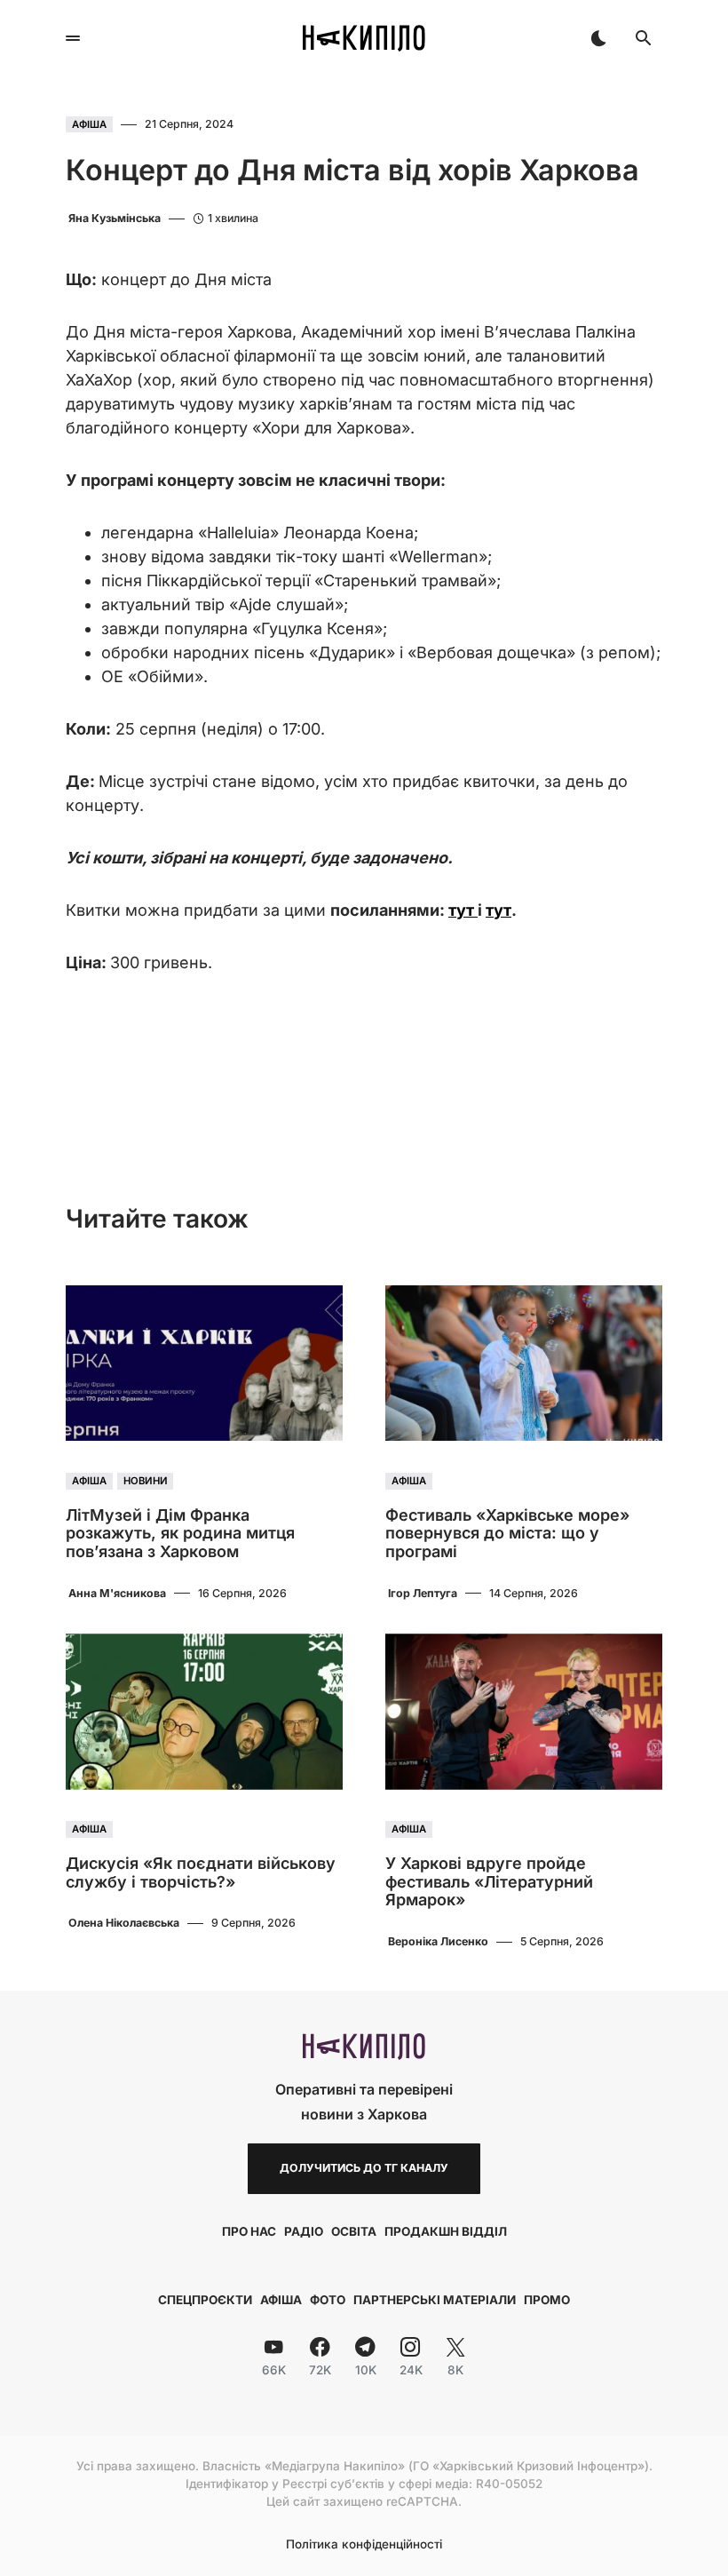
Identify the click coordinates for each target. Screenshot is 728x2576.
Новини (146, 1481)
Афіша (89, 124)
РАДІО (304, 2231)
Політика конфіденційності (364, 2545)
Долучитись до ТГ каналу (364, 2168)
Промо (547, 2300)
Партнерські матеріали (435, 2300)
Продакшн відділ (446, 2231)
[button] (73, 38)
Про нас (249, 2231)
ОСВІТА (354, 2231)
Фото (328, 2300)
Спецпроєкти (205, 2300)
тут (463, 910)
